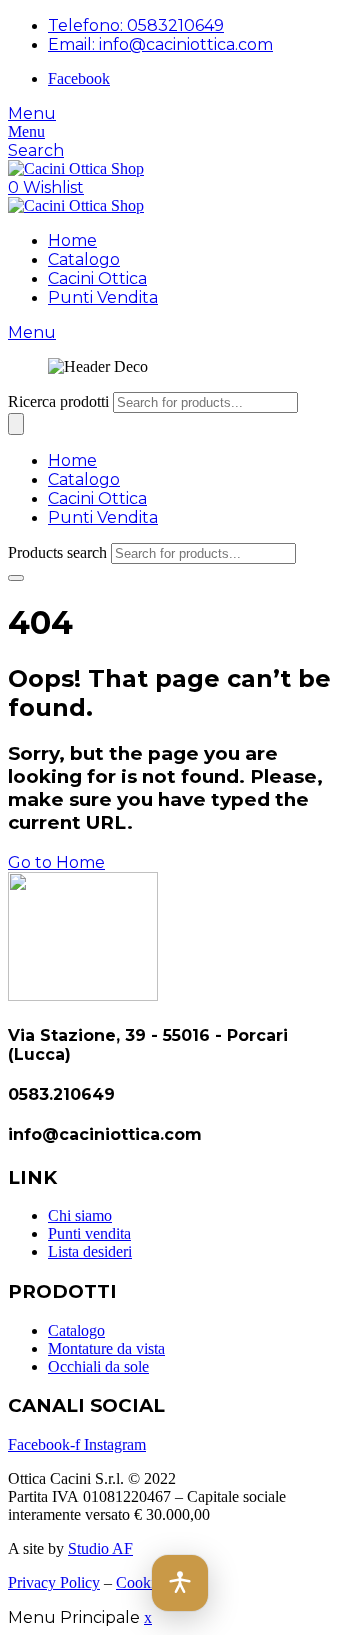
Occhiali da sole (98, 1366)
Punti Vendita (103, 297)
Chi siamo (80, 1215)
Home (72, 240)
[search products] (16, 578)
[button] (180, 1583)
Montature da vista (106, 1348)
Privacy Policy (54, 1582)
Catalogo (84, 259)
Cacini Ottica (97, 278)
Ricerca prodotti (58, 401)
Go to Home (56, 862)
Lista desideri (90, 1251)
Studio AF (100, 1548)
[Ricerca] (16, 424)
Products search (57, 552)
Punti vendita (89, 1233)
